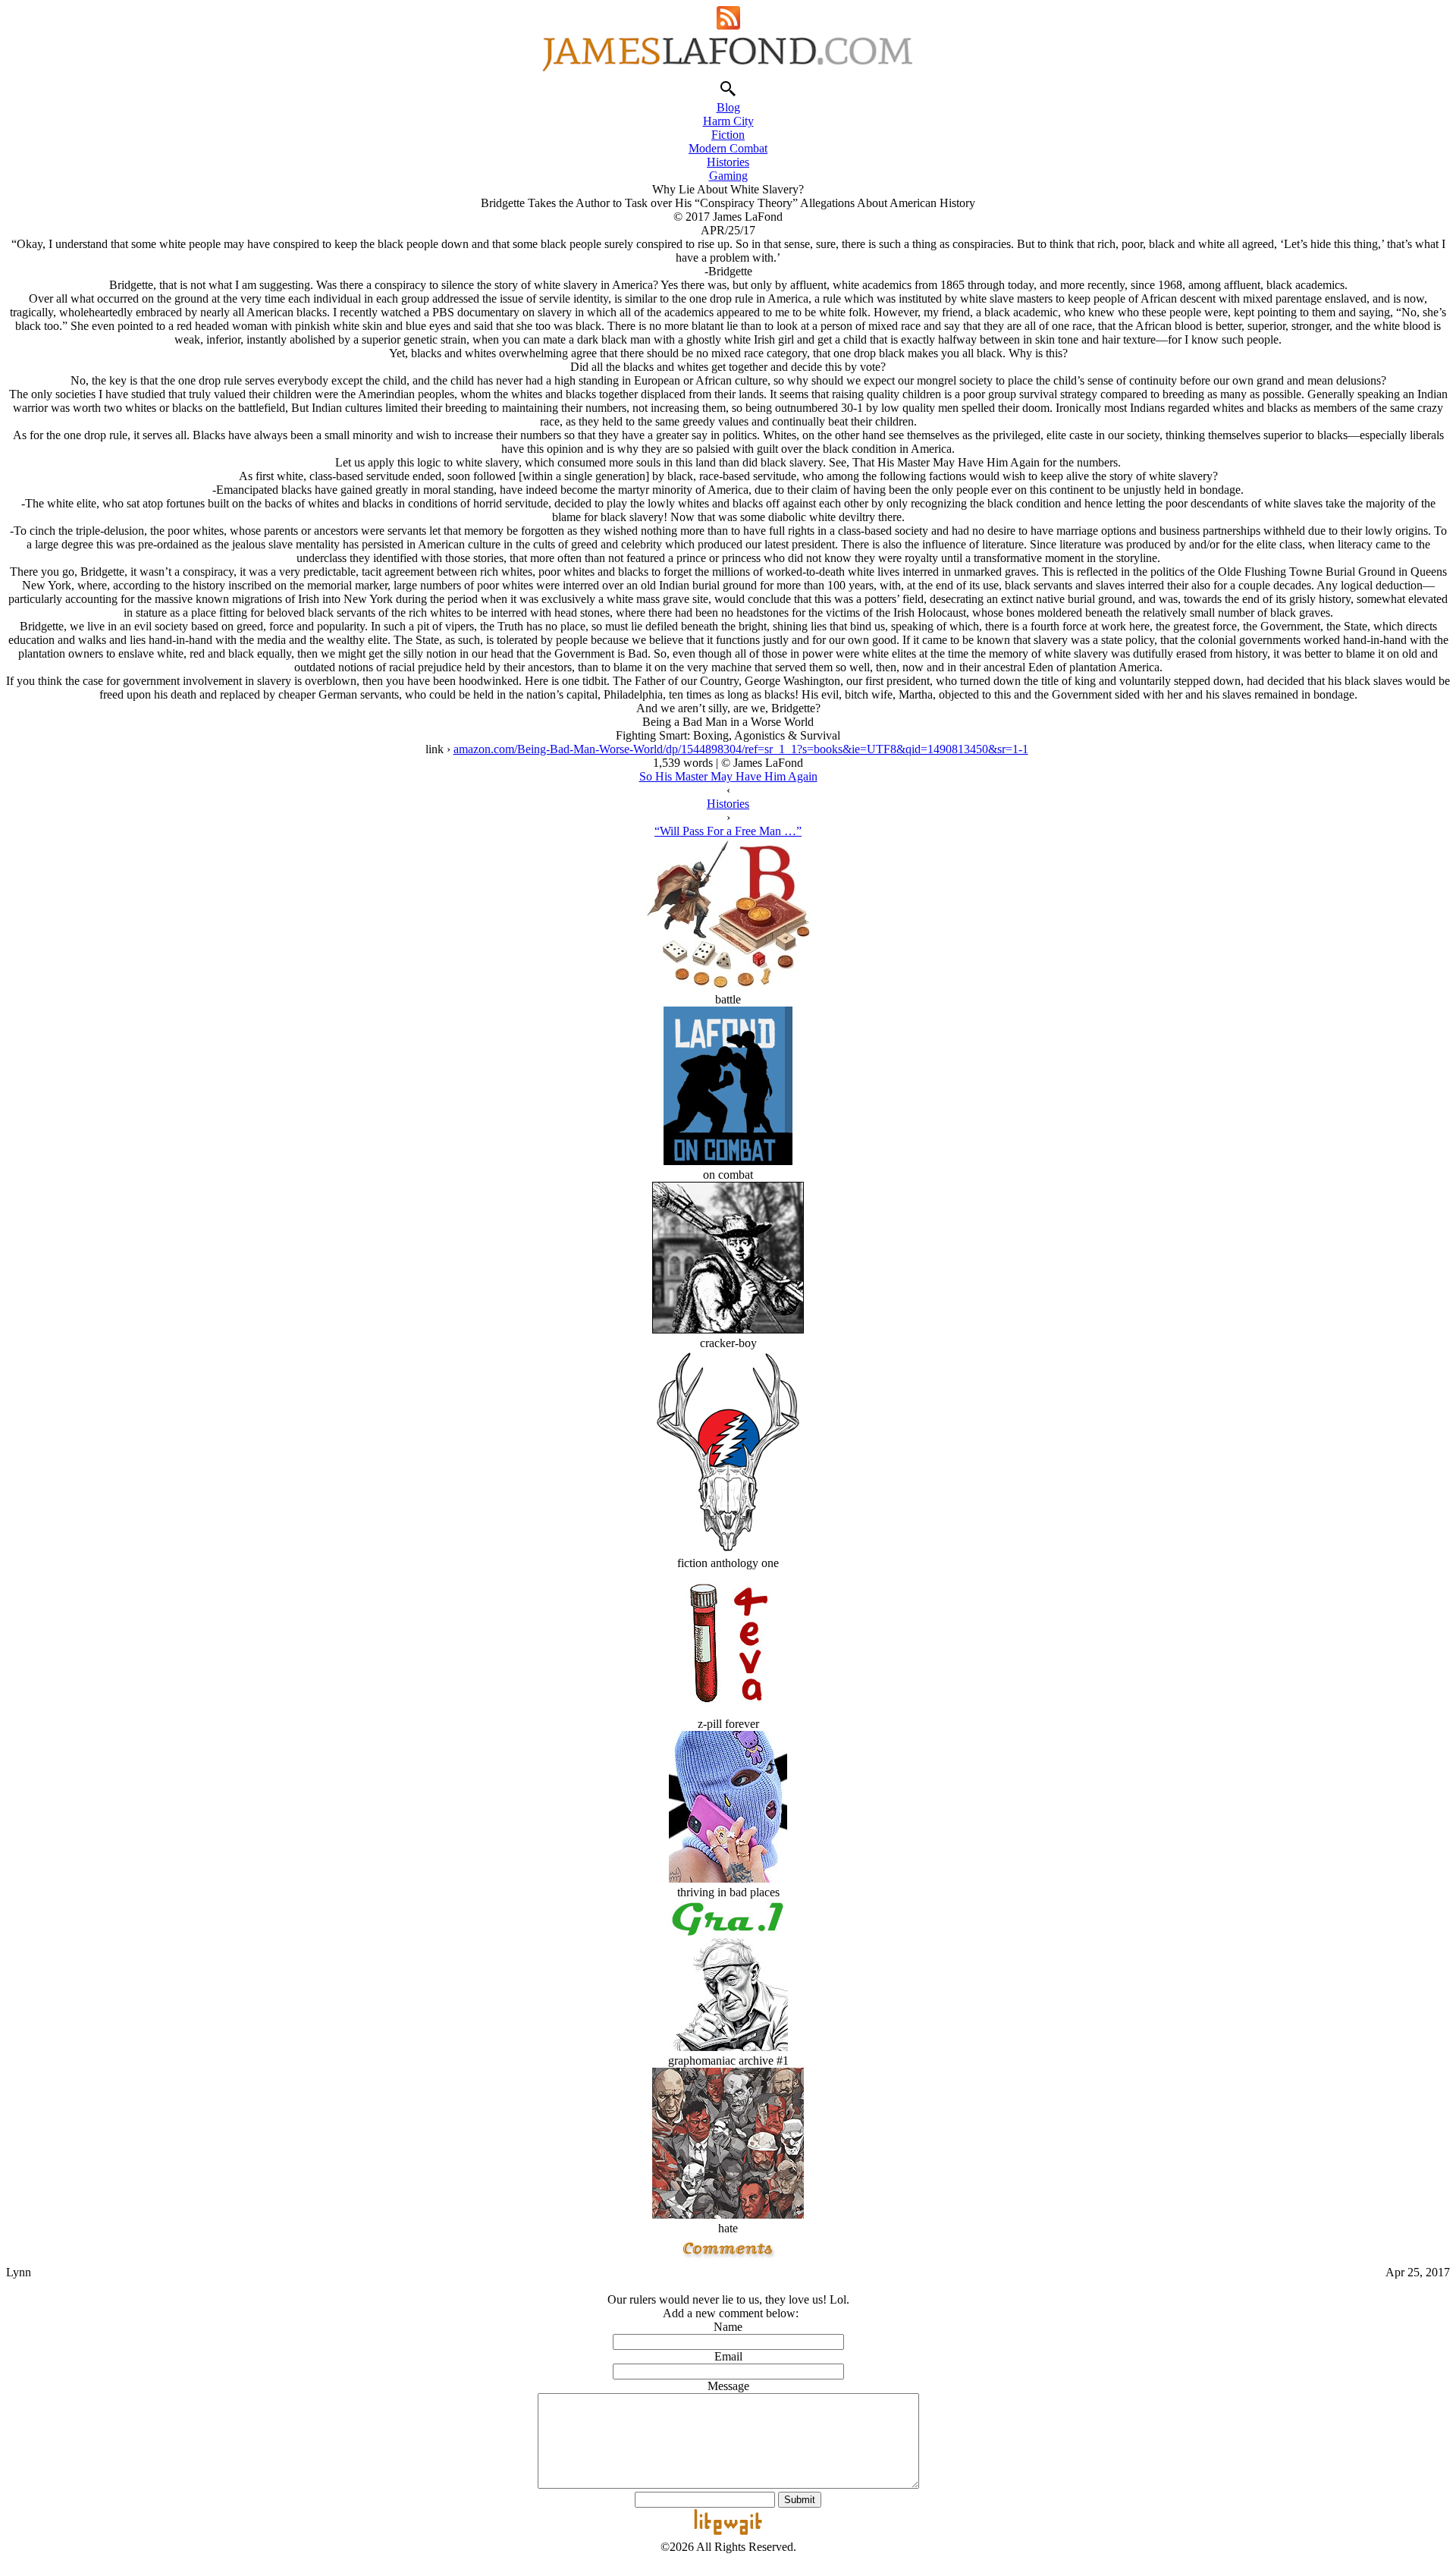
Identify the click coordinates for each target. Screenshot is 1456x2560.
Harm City (728, 121)
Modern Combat (728, 148)
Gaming (728, 176)
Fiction (728, 135)
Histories (728, 162)
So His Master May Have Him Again (728, 776)
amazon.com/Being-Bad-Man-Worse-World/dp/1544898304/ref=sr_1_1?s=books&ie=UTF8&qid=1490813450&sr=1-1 (741, 749)
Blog (728, 107)
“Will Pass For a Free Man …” (728, 831)
